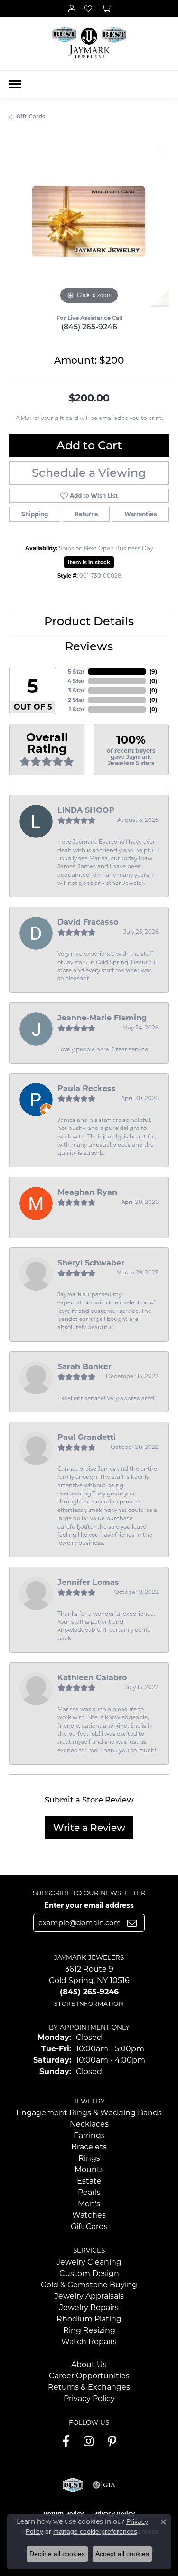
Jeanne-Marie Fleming (102, 1018)
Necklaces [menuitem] (89, 2124)
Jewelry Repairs (89, 2307)
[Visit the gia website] (104, 2485)
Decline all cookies (57, 2554)
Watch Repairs (89, 2342)
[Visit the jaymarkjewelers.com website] (73, 2485)
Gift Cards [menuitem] (89, 2226)
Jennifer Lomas (88, 1582)
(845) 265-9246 (89, 327)
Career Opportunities (89, 2376)
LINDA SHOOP (86, 810)
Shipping (35, 514)
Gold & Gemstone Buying (89, 2285)
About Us (89, 2364)
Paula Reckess (87, 1088)
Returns (86, 514)
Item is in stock (89, 562)
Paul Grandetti (87, 1437)
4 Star (76, 681)
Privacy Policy (89, 2399)
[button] (72, 8)
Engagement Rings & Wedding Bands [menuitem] (89, 2113)
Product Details (89, 621)
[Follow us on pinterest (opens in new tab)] (112, 2441)
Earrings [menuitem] (89, 2135)
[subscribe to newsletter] (132, 1923)
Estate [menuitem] (89, 2181)
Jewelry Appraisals (89, 2296)
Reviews (89, 646)
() (153, 671)
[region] (89, 227)
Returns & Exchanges (89, 2387)
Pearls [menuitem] (89, 2192)
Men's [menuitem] (89, 2204)
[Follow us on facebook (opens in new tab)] (66, 2441)
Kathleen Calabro (92, 1678)
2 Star (76, 700)
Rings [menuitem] (89, 2158)
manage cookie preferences (95, 2531)
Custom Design (89, 2273)
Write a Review (89, 1828)
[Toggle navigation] (15, 84)
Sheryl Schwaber (91, 1263)
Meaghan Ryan (87, 1192)
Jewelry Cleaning (89, 2262)
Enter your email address (89, 1905)
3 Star (76, 690)
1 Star (77, 709)
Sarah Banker (84, 1367)
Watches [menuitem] (89, 2215)
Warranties (141, 514)
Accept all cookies (122, 2554)
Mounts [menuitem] (89, 2170)
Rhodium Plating (89, 2319)
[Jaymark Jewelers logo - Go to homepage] (89, 43)
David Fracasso (88, 922)
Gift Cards (31, 116)
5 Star (76, 671)
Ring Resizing (89, 2330)
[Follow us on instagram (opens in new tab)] (89, 2441)
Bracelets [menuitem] (89, 2147)
